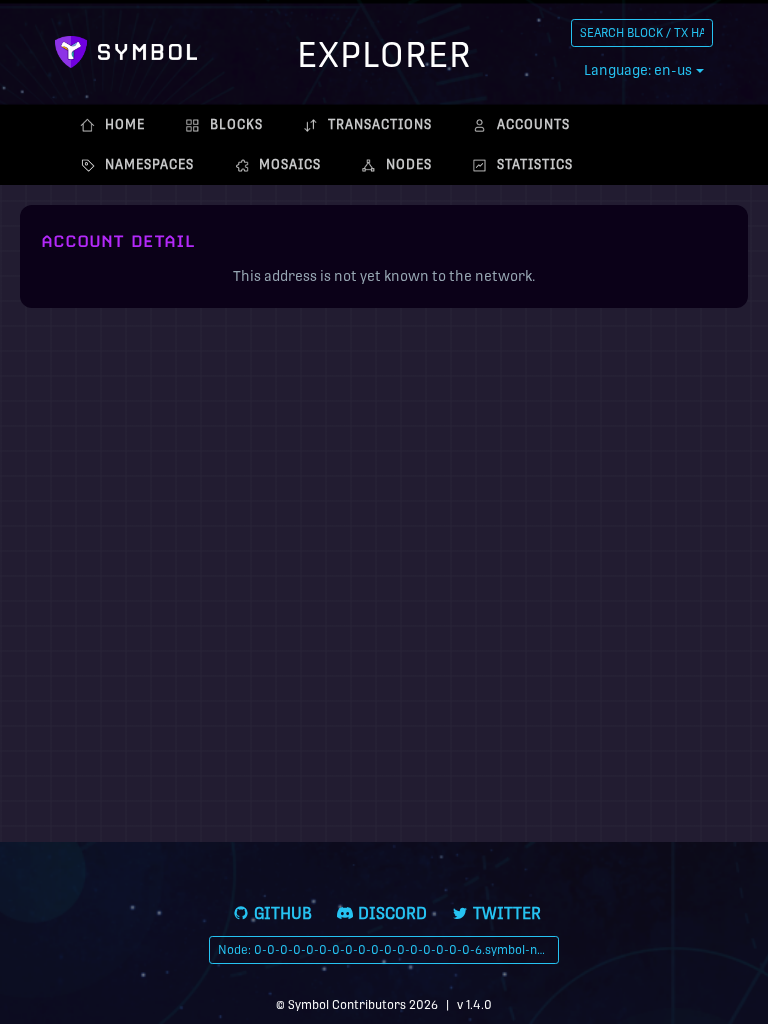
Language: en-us (638, 70)
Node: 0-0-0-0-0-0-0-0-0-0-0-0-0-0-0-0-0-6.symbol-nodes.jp (388, 950)
